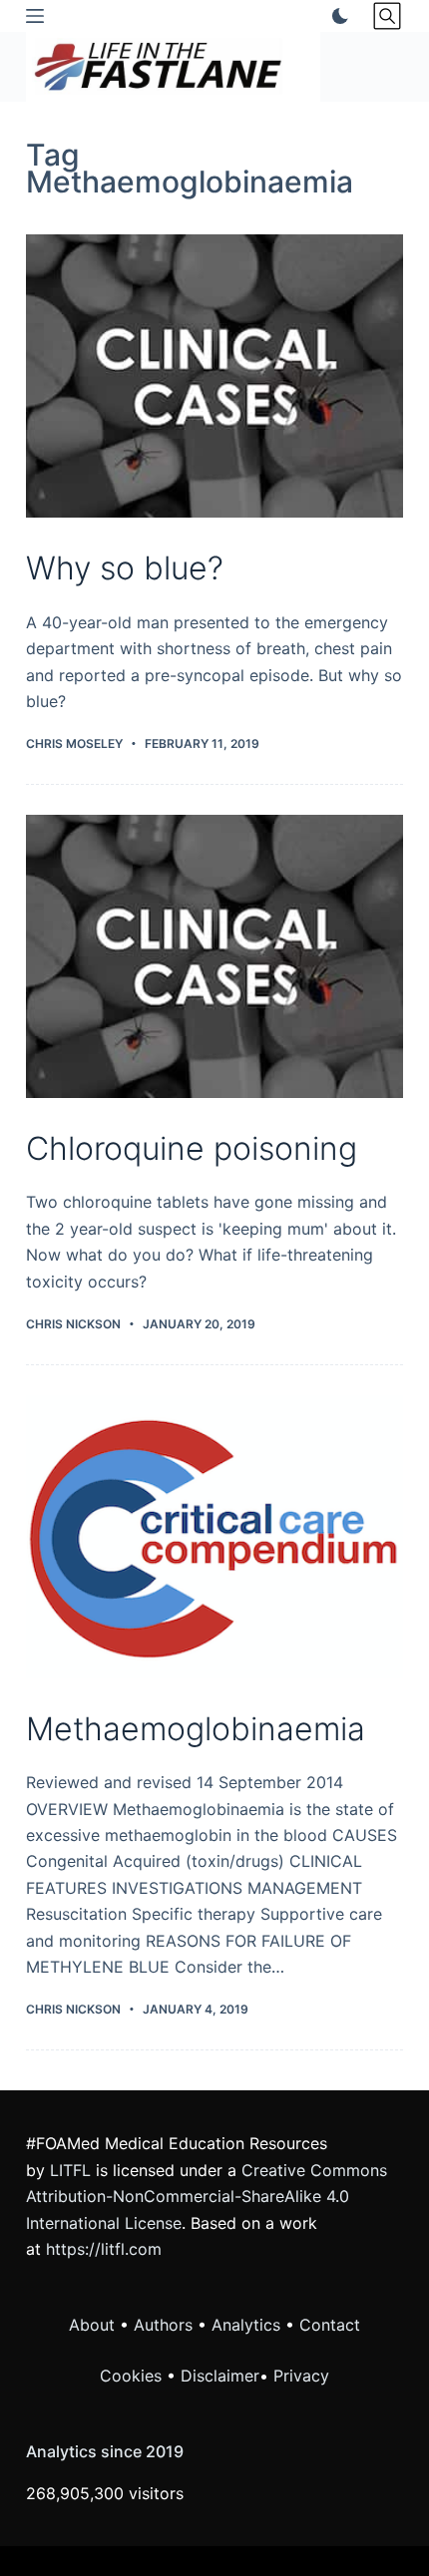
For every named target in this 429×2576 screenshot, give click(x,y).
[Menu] (35, 16)
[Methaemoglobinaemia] (214, 1537)
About (92, 2325)
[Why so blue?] (214, 376)
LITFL (70, 2170)
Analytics (246, 2325)
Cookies (133, 2376)
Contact (330, 2325)
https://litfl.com (104, 2249)
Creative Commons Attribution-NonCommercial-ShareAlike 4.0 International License (207, 2197)
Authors (163, 2325)
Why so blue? (125, 568)
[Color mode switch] (336, 16)
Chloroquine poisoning (192, 1148)
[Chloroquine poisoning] (214, 956)
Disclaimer (220, 2376)
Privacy (301, 2376)
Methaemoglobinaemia (196, 1729)
